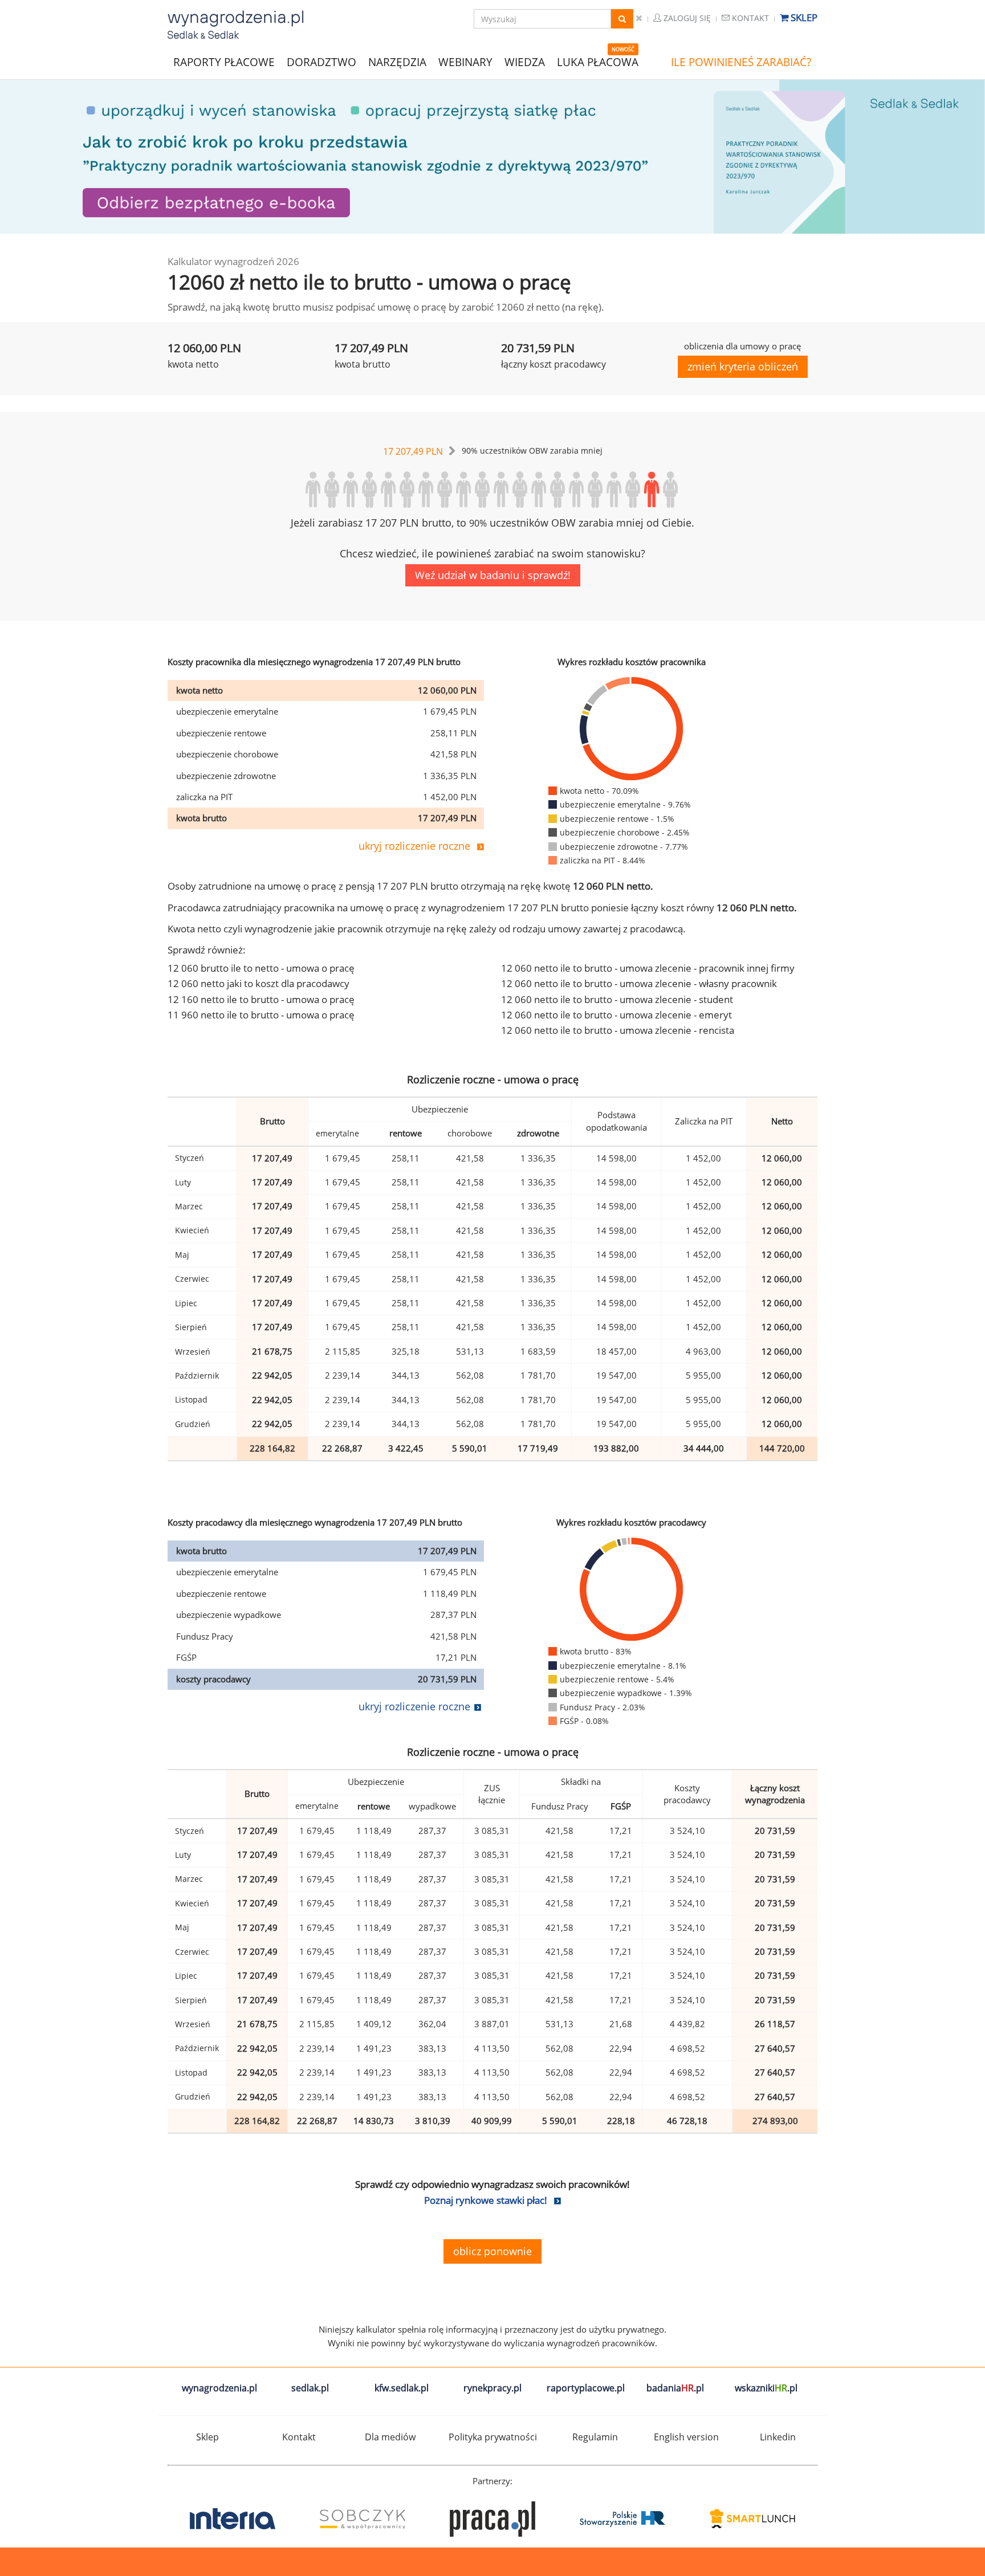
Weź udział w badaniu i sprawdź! (493, 575)
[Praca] (363, 2519)
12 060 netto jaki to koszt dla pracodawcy (259, 983)
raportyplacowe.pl (586, 2388)
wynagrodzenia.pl (219, 2388)
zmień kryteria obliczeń (743, 366)
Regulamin (595, 2437)
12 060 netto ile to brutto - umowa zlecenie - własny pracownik (639, 983)
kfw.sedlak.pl (402, 2388)
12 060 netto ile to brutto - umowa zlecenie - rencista (618, 1030)
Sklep (803, 17)
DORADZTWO (321, 62)
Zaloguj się (686, 18)
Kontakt (749, 18)
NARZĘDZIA (397, 61)
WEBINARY (465, 61)
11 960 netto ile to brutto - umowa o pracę (261, 1015)
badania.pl (675, 2388)
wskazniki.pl (766, 2388)
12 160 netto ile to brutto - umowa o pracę (261, 999)
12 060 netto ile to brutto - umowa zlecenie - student (617, 999)
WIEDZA (525, 62)
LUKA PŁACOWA (598, 62)
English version (686, 2437)
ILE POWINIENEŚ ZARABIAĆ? (741, 62)
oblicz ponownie (492, 2251)
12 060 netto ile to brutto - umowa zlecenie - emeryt (616, 1015)
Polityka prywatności (493, 2437)
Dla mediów (390, 2437)
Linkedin (778, 2437)
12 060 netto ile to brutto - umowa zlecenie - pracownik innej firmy (648, 968)
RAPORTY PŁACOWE (224, 61)
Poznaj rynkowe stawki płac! (486, 2200)
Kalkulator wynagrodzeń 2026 (233, 261)
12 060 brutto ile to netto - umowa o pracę (261, 968)
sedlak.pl (310, 2388)
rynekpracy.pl (492, 2388)
